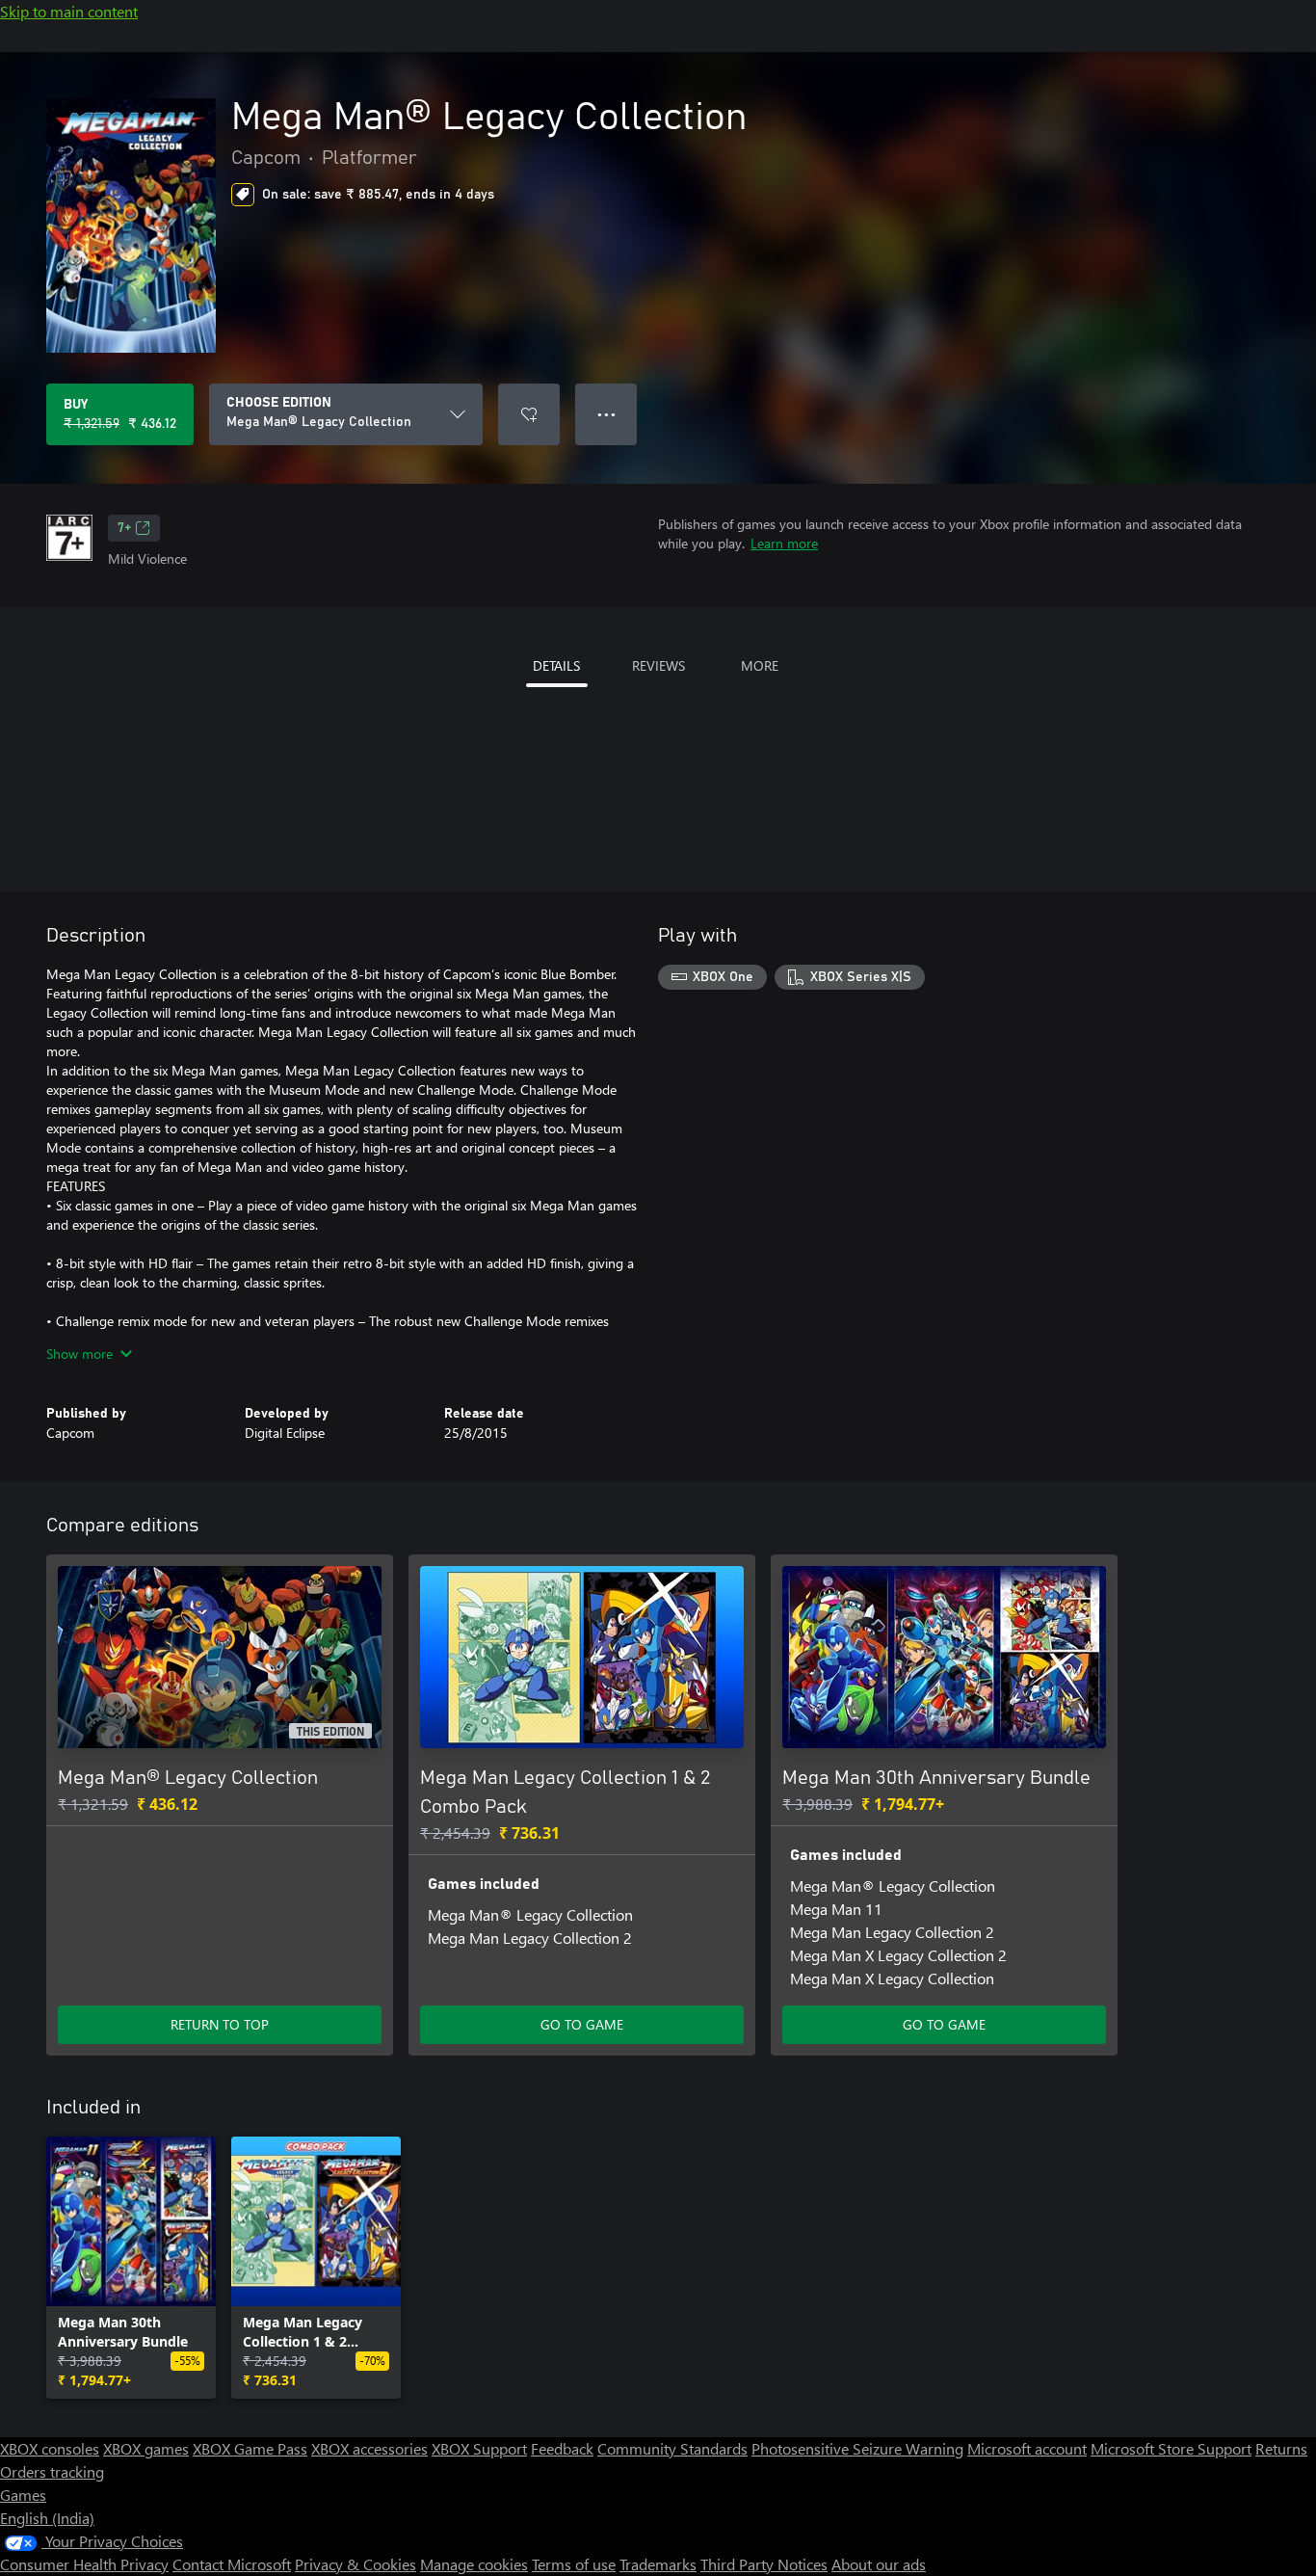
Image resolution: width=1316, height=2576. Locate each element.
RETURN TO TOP (220, 2024)
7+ (124, 528)
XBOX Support (479, 2448)
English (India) (47, 2518)
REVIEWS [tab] (658, 665)
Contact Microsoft (232, 2564)
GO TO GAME (582, 2024)
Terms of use (574, 2564)
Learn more (784, 543)
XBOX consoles (50, 2448)
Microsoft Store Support (1171, 2448)
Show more (79, 1354)
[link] (131, 2268)
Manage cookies (474, 2564)
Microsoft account (1027, 2448)
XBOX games (146, 2448)
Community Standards (672, 2448)
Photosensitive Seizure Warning (857, 2448)
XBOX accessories (369, 2448)
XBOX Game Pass (250, 2448)
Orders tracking (52, 2471)
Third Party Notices (764, 2564)
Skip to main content (69, 11)
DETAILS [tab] (556, 665)
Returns (1281, 2448)
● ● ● (606, 414)
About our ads (879, 2564)
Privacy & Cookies (355, 2564)
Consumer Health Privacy (84, 2564)
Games (23, 2495)
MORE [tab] (760, 665)
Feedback (562, 2448)
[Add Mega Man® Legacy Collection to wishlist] (529, 414)
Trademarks (658, 2564)
